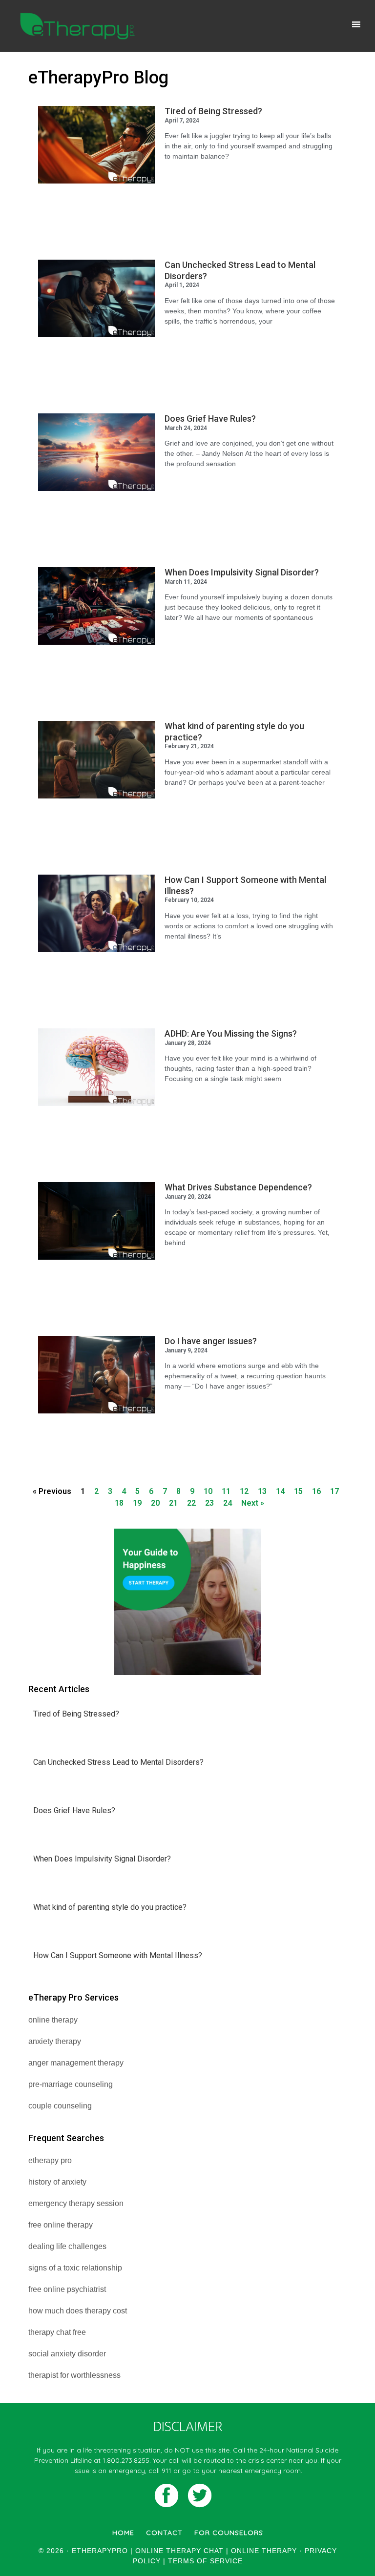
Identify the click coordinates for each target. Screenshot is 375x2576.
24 (228, 1503)
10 (208, 1491)
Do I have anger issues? (211, 1341)
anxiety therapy (55, 2041)
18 (119, 1503)
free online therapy (61, 2225)
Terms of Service (205, 2561)
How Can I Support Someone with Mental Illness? (118, 1955)
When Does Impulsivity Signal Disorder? (242, 572)
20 (155, 1503)
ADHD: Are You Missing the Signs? (231, 1033)
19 (137, 1503)
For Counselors (229, 2533)
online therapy (53, 2020)
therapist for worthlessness (74, 2375)
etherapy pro (50, 2160)
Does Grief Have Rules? (210, 419)
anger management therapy (76, 2063)
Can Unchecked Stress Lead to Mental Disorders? (118, 1762)
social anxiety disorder (67, 2354)
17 (334, 1491)
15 (298, 1491)
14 (280, 1491)
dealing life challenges (67, 2246)
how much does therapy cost (78, 2311)
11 (226, 1491)
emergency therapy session (76, 2203)
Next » (253, 1503)
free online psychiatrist (67, 2289)
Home (123, 2533)
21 (173, 1503)
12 (244, 1491)
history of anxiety (57, 2182)
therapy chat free (57, 2332)
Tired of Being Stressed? (213, 111)
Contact (164, 2533)
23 (209, 1503)
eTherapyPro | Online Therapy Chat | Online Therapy (77, 26)
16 (316, 1491)
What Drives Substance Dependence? (238, 1187)
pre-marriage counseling (71, 2084)
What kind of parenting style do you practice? (110, 1907)
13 (262, 1491)
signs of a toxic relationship (75, 2268)
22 (191, 1503)
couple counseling (60, 2106)
